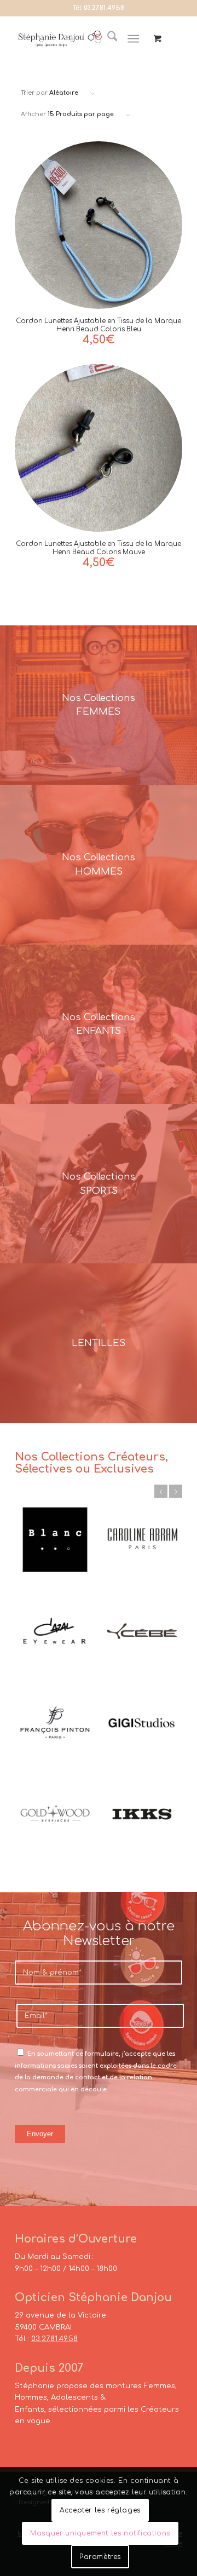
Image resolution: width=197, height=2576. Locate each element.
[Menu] (134, 39)
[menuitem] (107, 39)
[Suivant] (176, 1491)
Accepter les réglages (100, 2510)
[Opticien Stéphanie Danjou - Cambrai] (60, 39)
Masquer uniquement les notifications (100, 2533)
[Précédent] (161, 1491)
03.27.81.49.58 (104, 8)
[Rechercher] (107, 39)
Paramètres (100, 2557)
